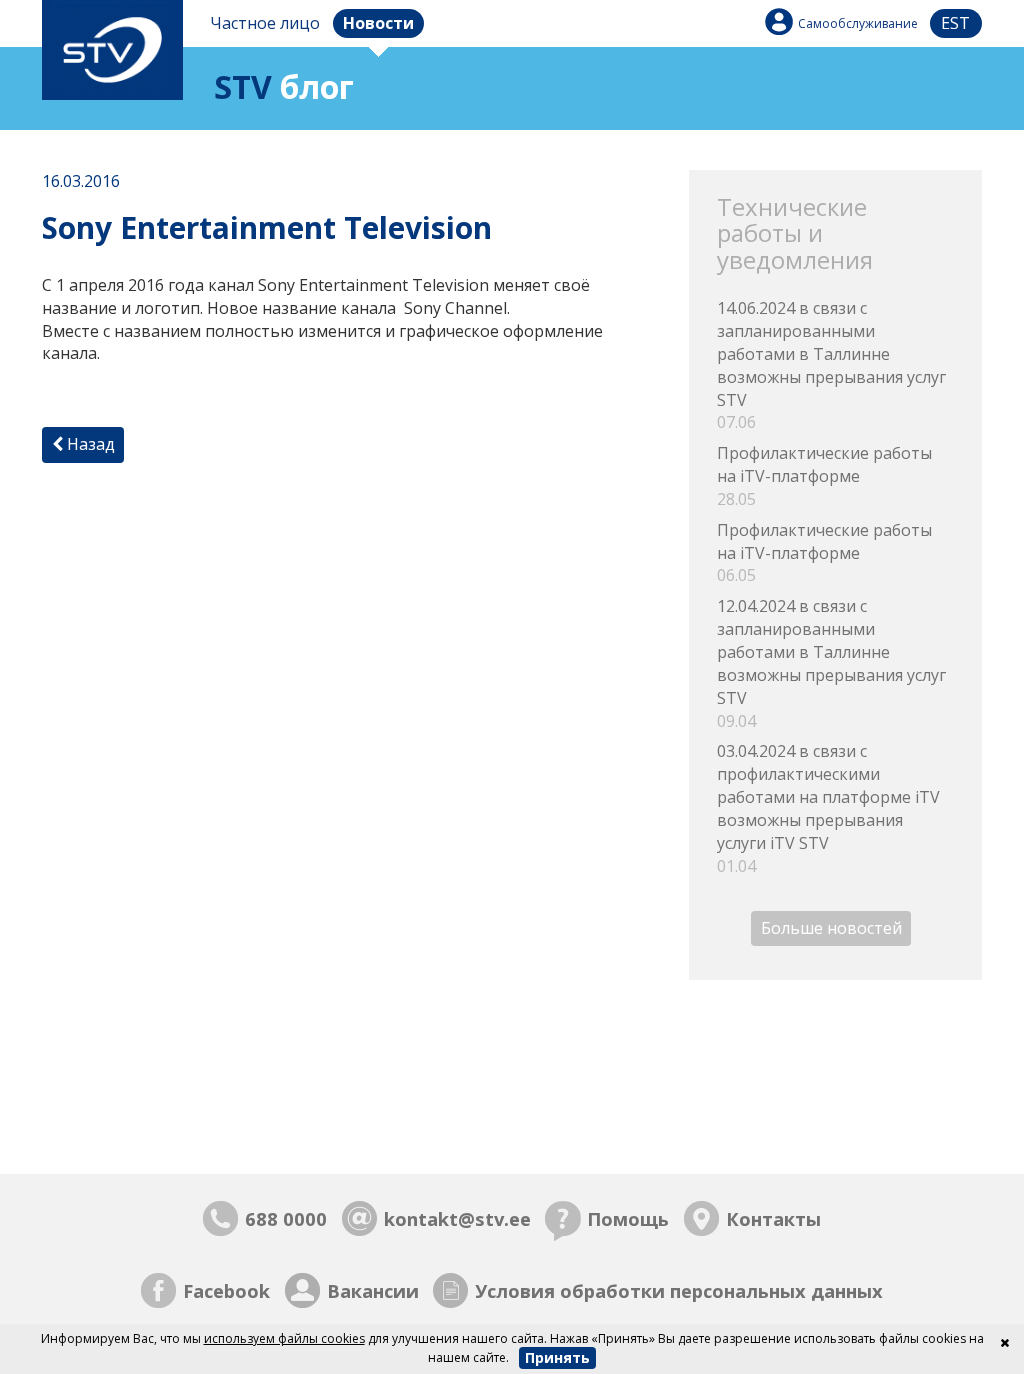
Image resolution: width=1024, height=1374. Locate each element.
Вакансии (373, 1290)
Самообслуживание (858, 23)
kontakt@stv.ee (457, 1218)
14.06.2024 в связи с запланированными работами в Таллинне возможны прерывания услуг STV (831, 365)
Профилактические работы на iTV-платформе (824, 476)
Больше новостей (831, 928)
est (955, 23)
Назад (89, 444)
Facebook (226, 1290)
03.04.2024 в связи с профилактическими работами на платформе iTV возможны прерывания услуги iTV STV (828, 808)
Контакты (773, 1218)
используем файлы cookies (284, 1338)
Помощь (628, 1218)
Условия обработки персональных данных (679, 1290)
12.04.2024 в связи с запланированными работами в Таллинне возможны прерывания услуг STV (831, 663)
